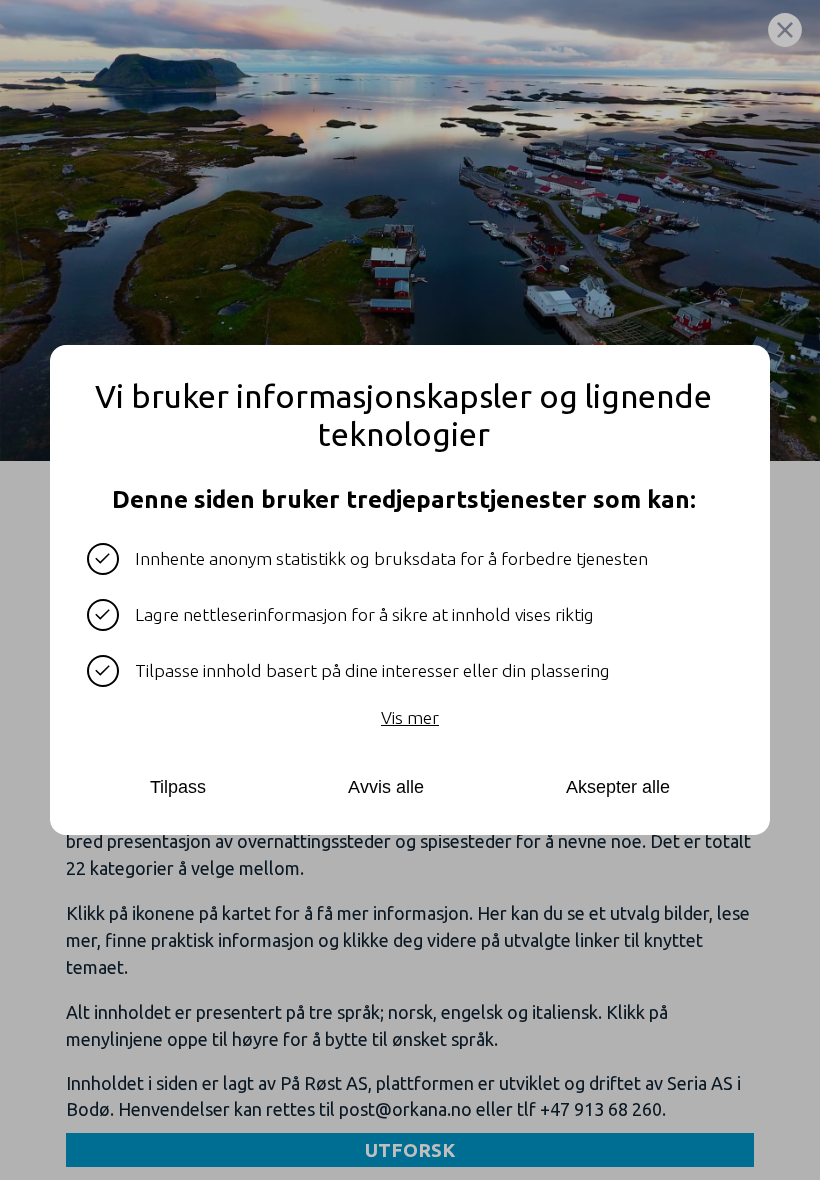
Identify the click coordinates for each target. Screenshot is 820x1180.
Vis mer (410, 717)
